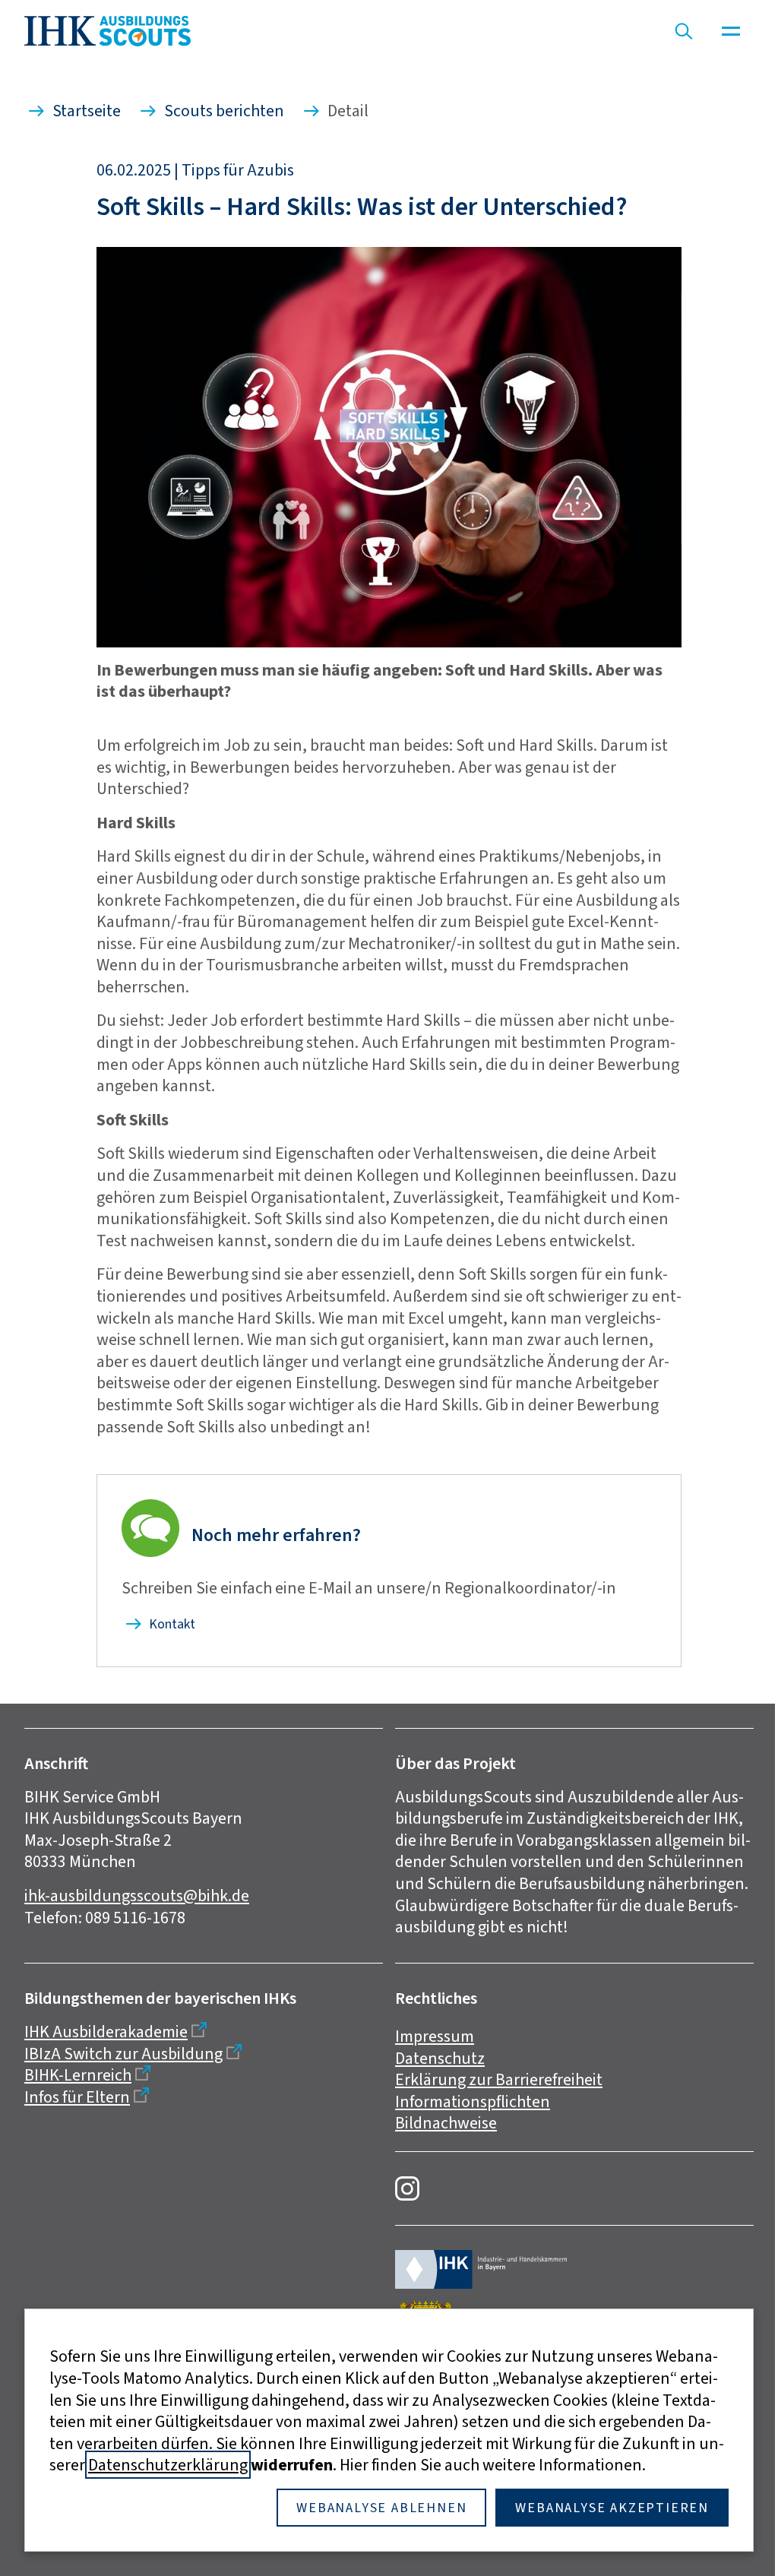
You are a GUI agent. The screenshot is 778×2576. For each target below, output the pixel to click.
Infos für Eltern (77, 2097)
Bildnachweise (446, 2123)
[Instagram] (407, 2188)
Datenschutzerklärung (168, 2465)
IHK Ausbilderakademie (106, 2032)
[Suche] (684, 31)
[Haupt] (731, 31)
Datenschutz (440, 2058)
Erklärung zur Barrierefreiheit (499, 2079)
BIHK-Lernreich (78, 2075)
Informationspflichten (473, 2101)
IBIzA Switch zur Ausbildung (123, 2054)
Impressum (435, 2036)
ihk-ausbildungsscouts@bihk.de (137, 1896)
